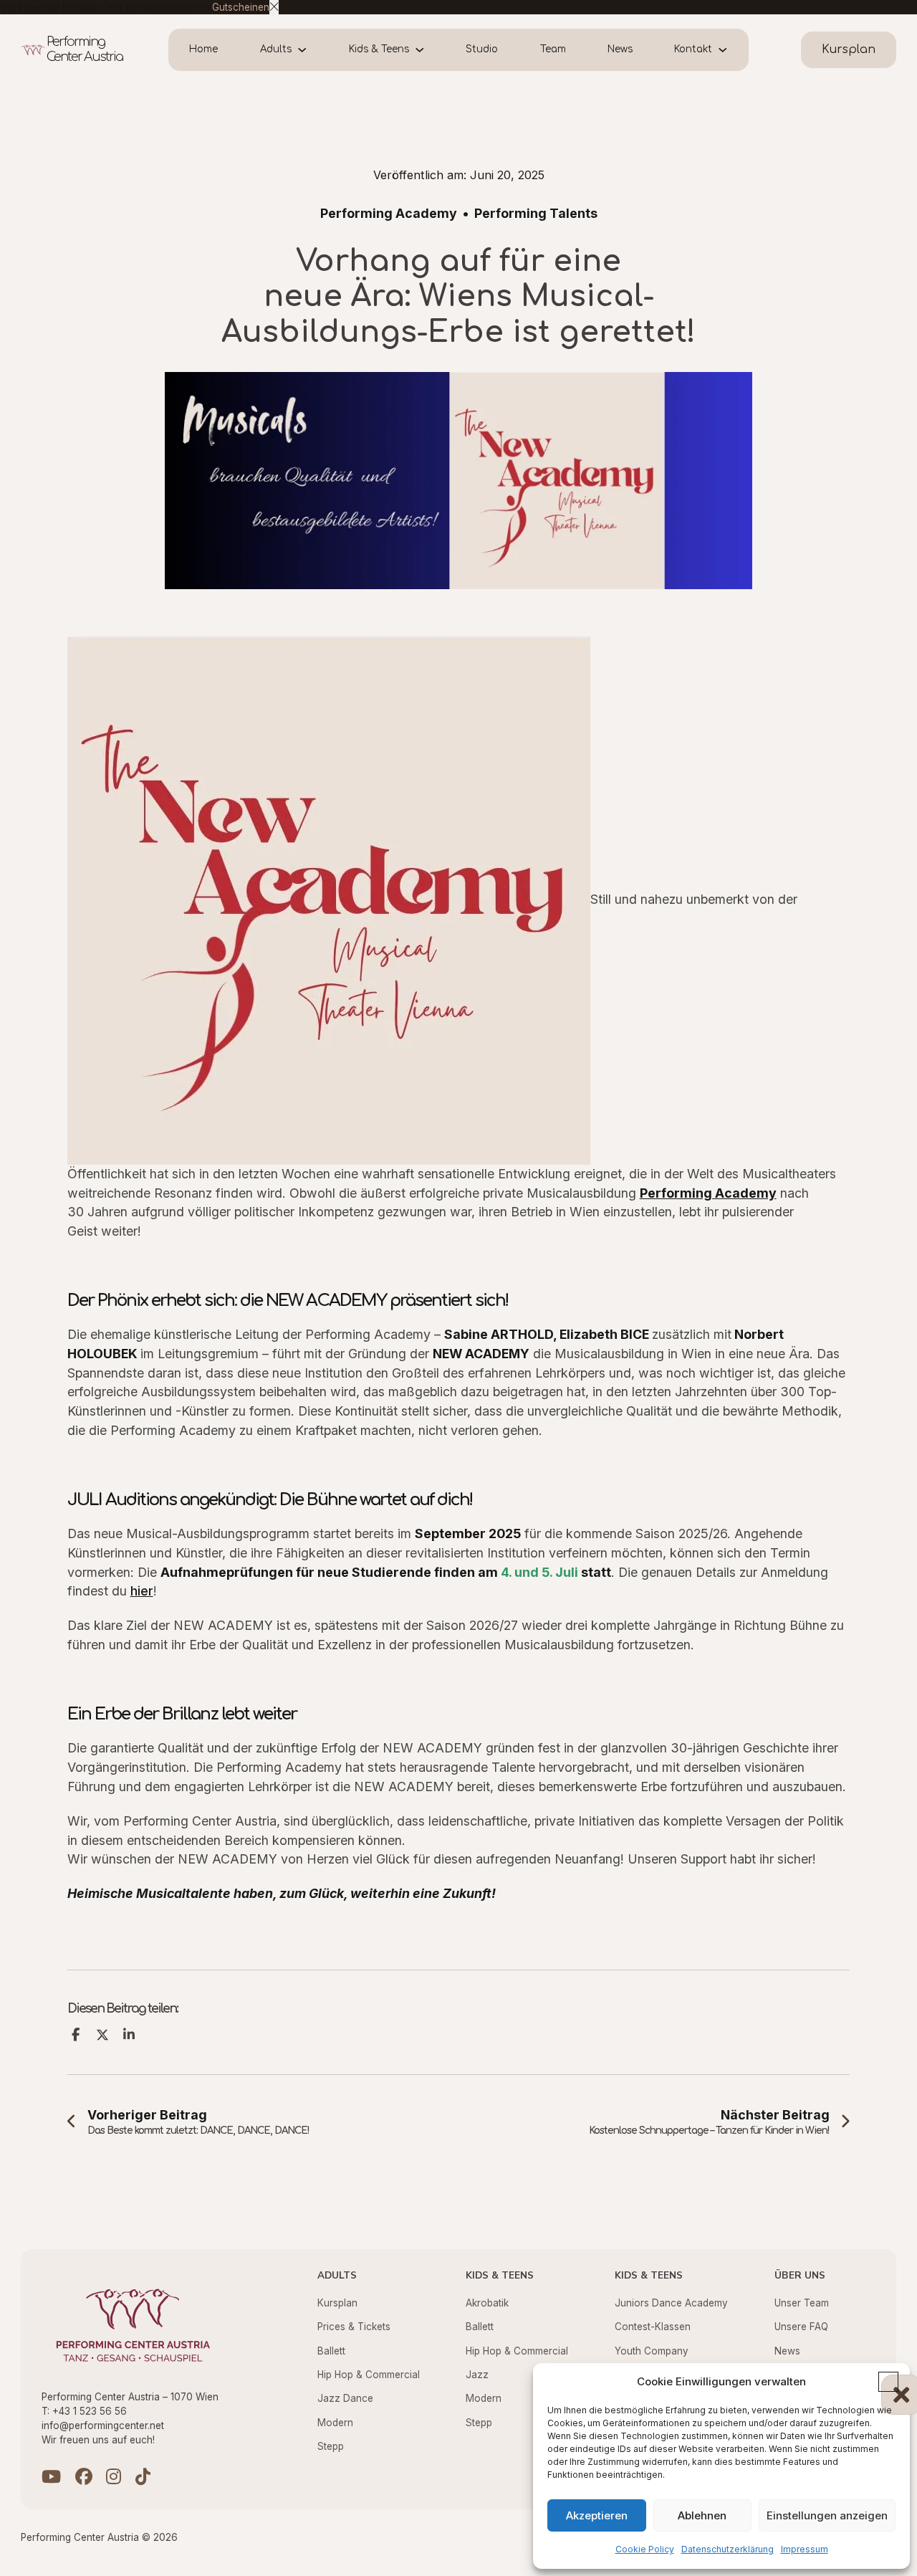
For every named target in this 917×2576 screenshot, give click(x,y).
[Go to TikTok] (143, 2478)
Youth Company (652, 2351)
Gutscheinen (241, 7)
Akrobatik (487, 2303)
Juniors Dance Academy (671, 2303)
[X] (102, 2035)
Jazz (477, 2375)
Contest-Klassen (653, 2327)
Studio (482, 49)
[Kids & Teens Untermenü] (427, 50)
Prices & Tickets (354, 2327)
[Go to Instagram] (114, 2478)
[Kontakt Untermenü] (730, 50)
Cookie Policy (645, 2549)
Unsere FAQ (801, 2327)
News (620, 49)
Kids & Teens (379, 49)
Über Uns (800, 2275)
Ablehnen (702, 2515)
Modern (335, 2423)
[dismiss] (274, 7)
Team (553, 49)
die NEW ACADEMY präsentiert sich (373, 1301)
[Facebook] (76, 2035)
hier (142, 1591)
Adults (276, 49)
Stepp (331, 2446)
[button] (888, 2382)
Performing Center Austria (85, 49)
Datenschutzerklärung (728, 2549)
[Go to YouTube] (51, 2478)
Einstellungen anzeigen (827, 2515)
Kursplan (337, 2303)
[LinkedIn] (129, 2035)
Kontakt (693, 49)
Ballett (331, 2351)
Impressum (805, 2549)
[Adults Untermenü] (310, 50)
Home (203, 49)
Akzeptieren (597, 2515)
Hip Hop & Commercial (369, 2375)
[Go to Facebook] (84, 2478)
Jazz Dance (345, 2398)
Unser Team (802, 2303)
